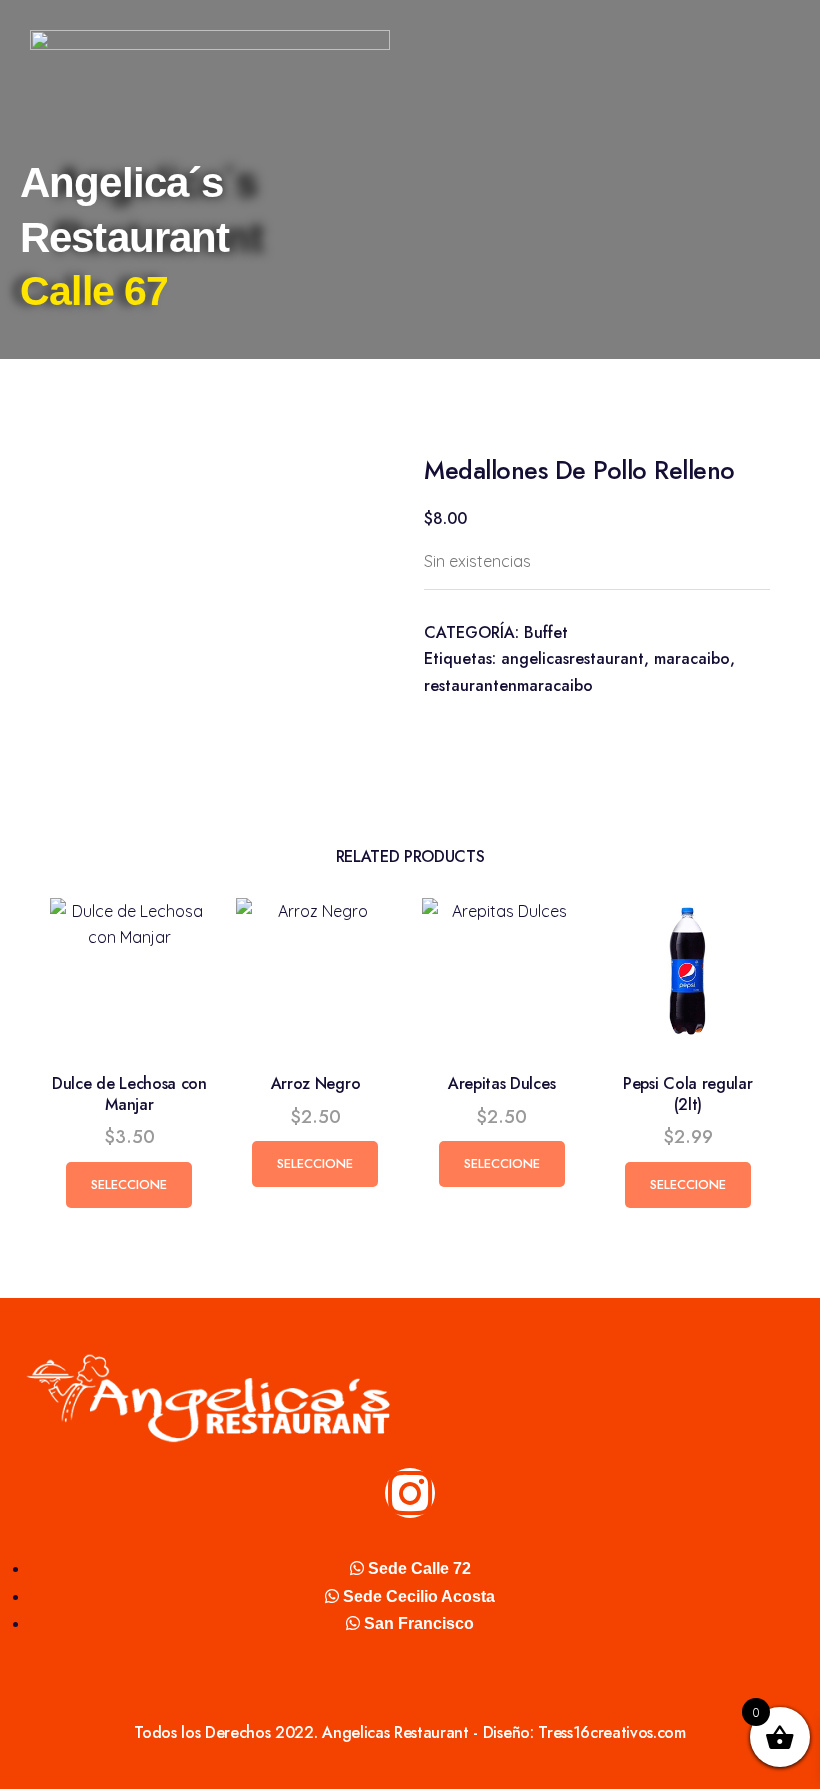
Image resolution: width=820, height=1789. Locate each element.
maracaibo (692, 658)
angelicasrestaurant (572, 658)
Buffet (546, 632)
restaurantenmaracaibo (508, 685)
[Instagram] (410, 1493)
